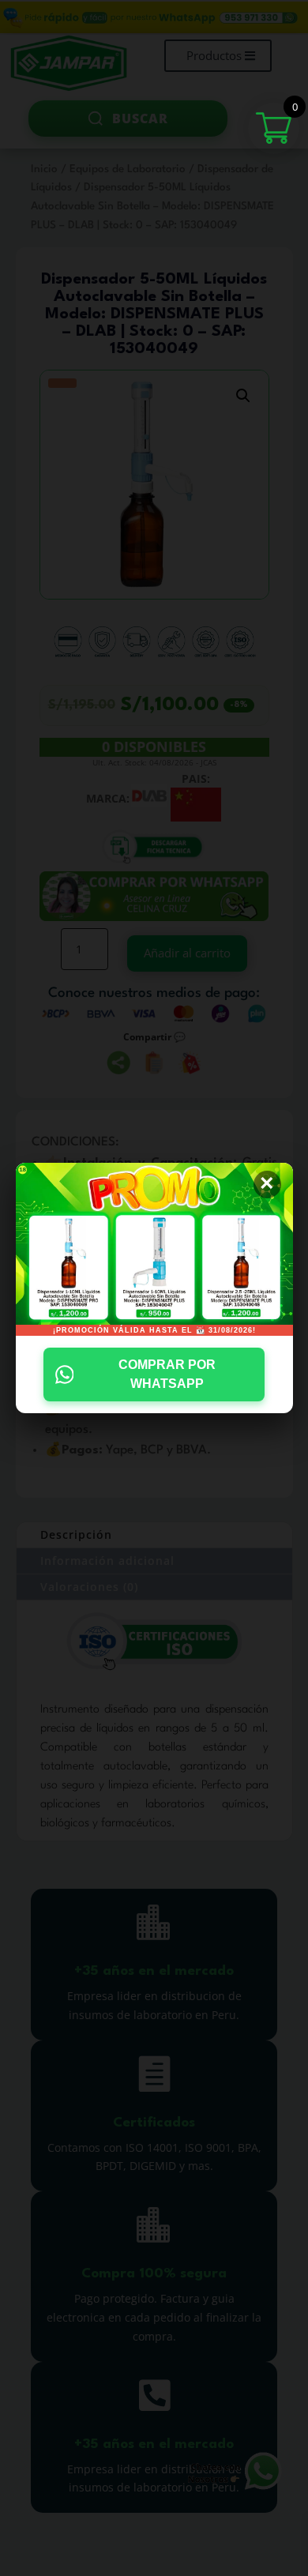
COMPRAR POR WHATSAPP (167, 1374)
